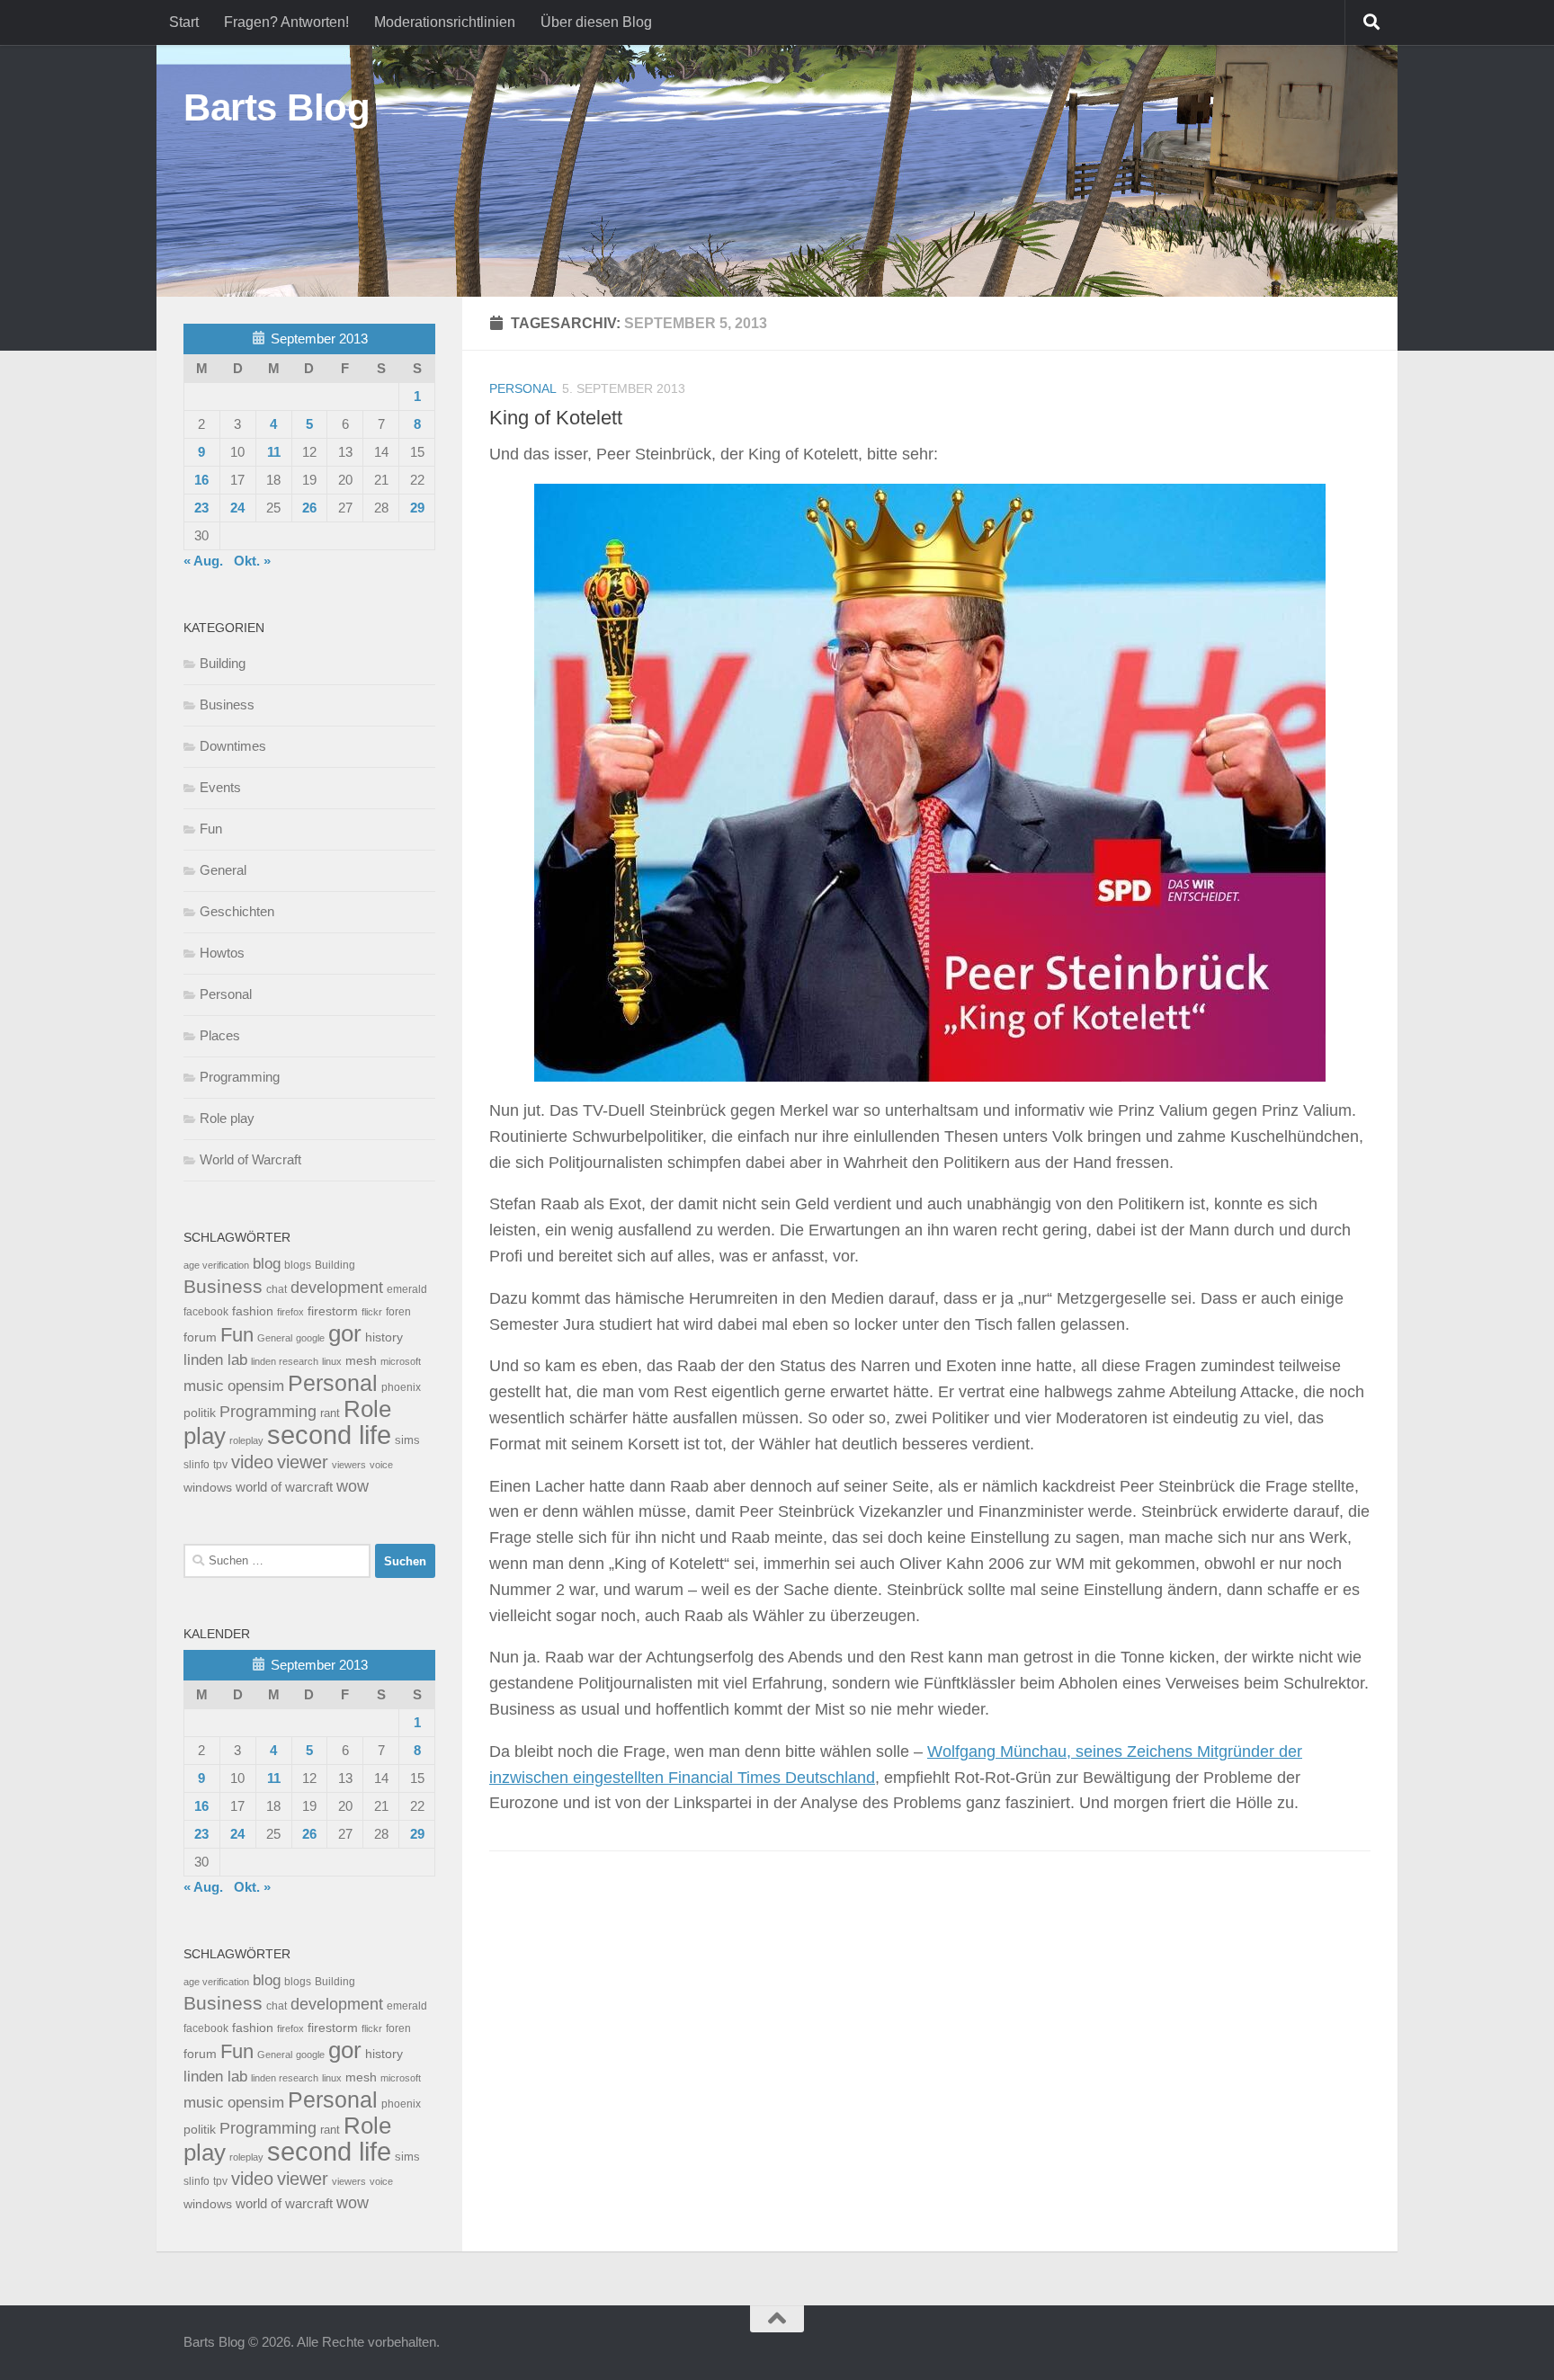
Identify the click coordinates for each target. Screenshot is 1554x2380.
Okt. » (252, 561)
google (310, 1338)
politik (200, 1413)
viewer (303, 1462)
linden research (285, 1361)
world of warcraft (284, 1487)
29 (417, 508)
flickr (372, 1312)
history (384, 1337)
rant (330, 1413)
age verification (216, 1265)
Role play (227, 1118)
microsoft (401, 1361)
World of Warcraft (250, 1159)
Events (220, 787)
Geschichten (237, 911)
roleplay (246, 1440)
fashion (253, 1311)
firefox (290, 1312)
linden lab (215, 1359)
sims (407, 1440)
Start (184, 22)
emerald (407, 1289)
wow (353, 1486)
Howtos (222, 953)
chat (277, 1289)
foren (398, 1312)
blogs (298, 1265)
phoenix (401, 1387)
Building (223, 663)
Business (227, 704)
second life (329, 1435)
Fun (211, 829)
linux (332, 1361)
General (223, 870)
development (337, 1287)
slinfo (196, 1465)
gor (345, 1333)
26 (309, 508)
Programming (240, 1077)
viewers (349, 1465)
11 (274, 452)
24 (237, 508)
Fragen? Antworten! (286, 22)
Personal (523, 388)
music (204, 1386)
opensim (256, 1386)
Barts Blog (277, 107)
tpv (220, 1465)
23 (201, 508)
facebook (206, 1312)
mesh (361, 1361)
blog (267, 1264)
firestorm (333, 1311)
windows (208, 1488)
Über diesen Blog (596, 22)
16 (201, 480)
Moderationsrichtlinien (445, 22)
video (252, 1462)
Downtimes (233, 746)
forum (200, 1337)
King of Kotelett (556, 418)
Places (220, 1035)
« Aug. (203, 561)
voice (381, 1465)
